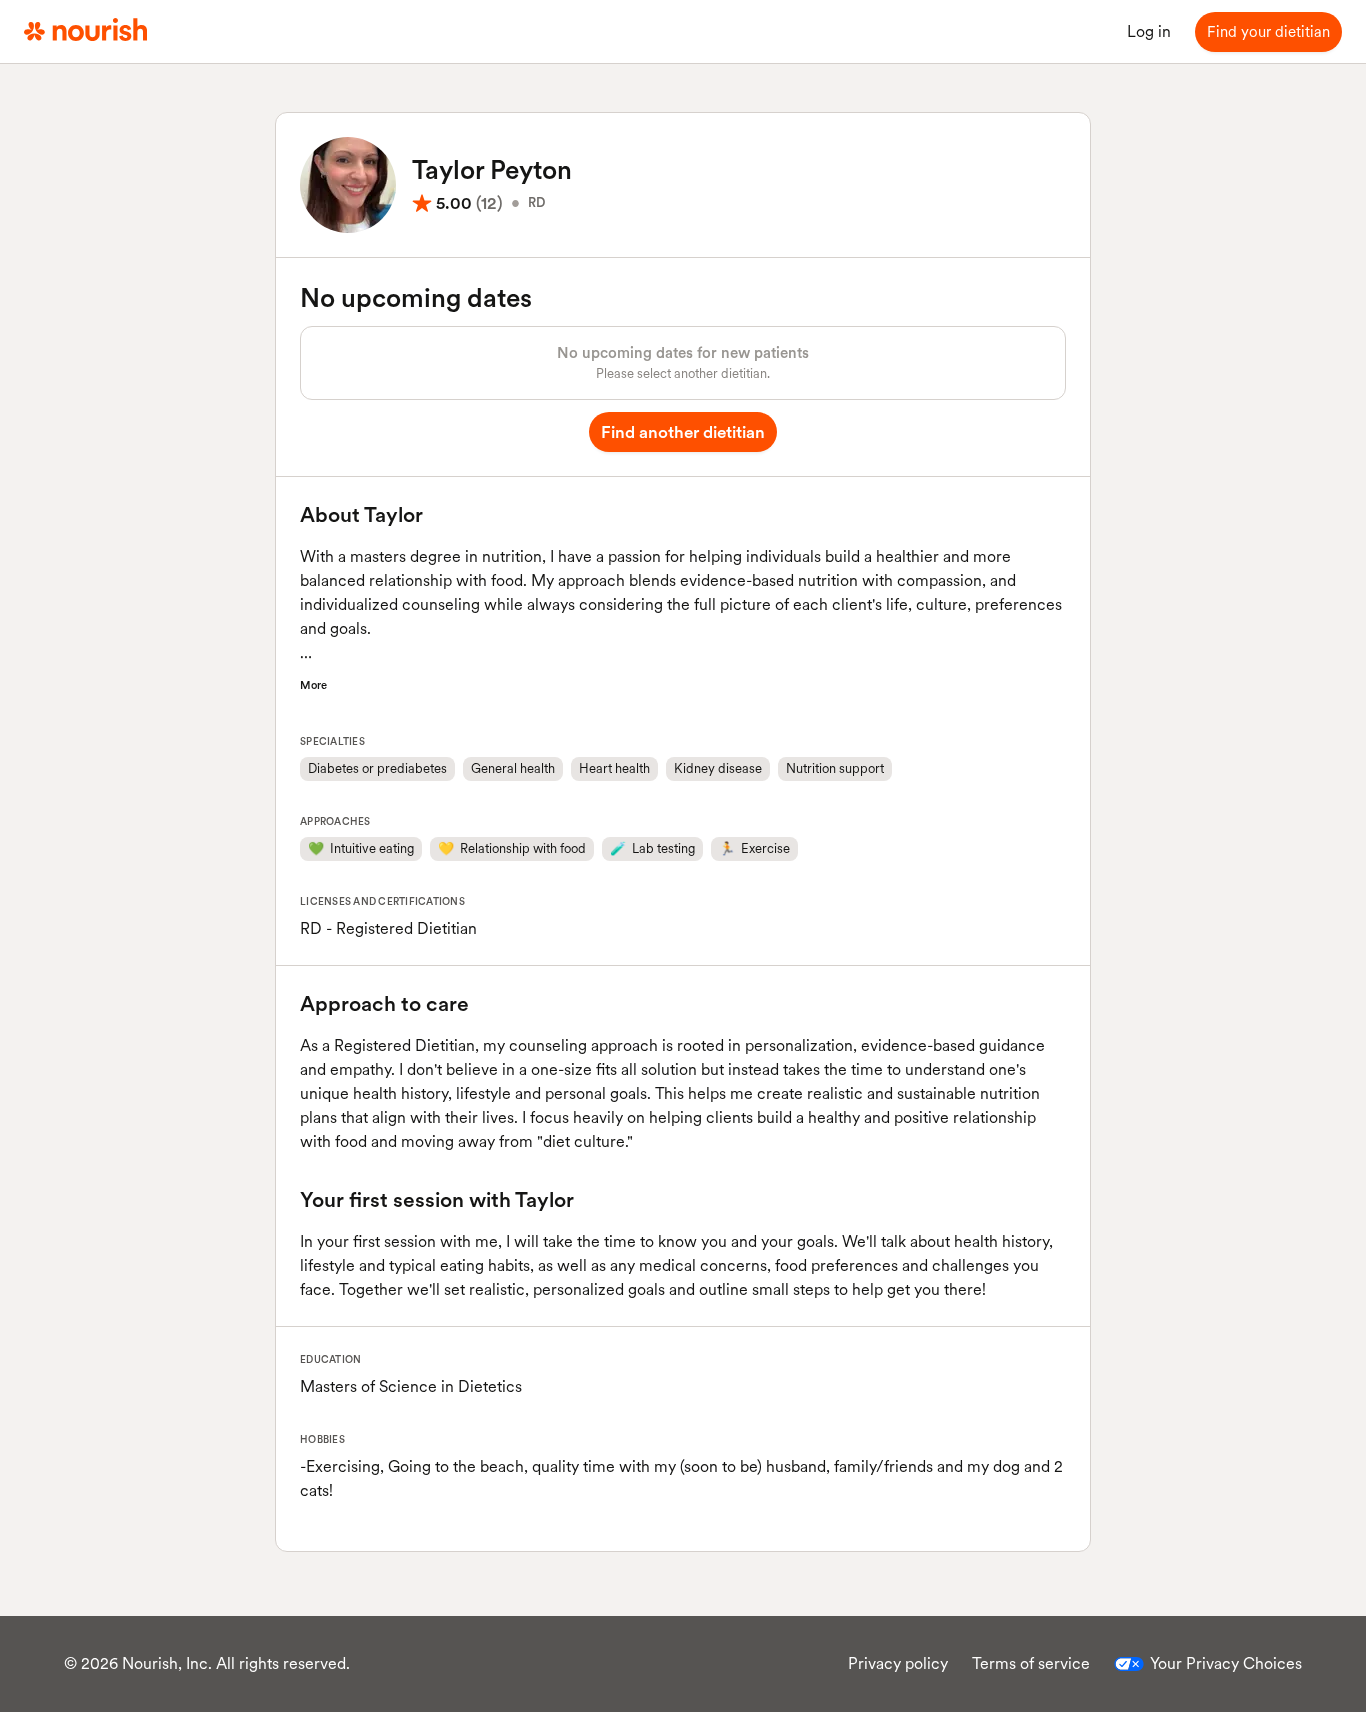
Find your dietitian (1268, 32)
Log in (1149, 31)
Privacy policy (898, 1663)
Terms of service (1031, 1663)
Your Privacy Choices (1226, 1663)
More (313, 685)
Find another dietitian (682, 432)
